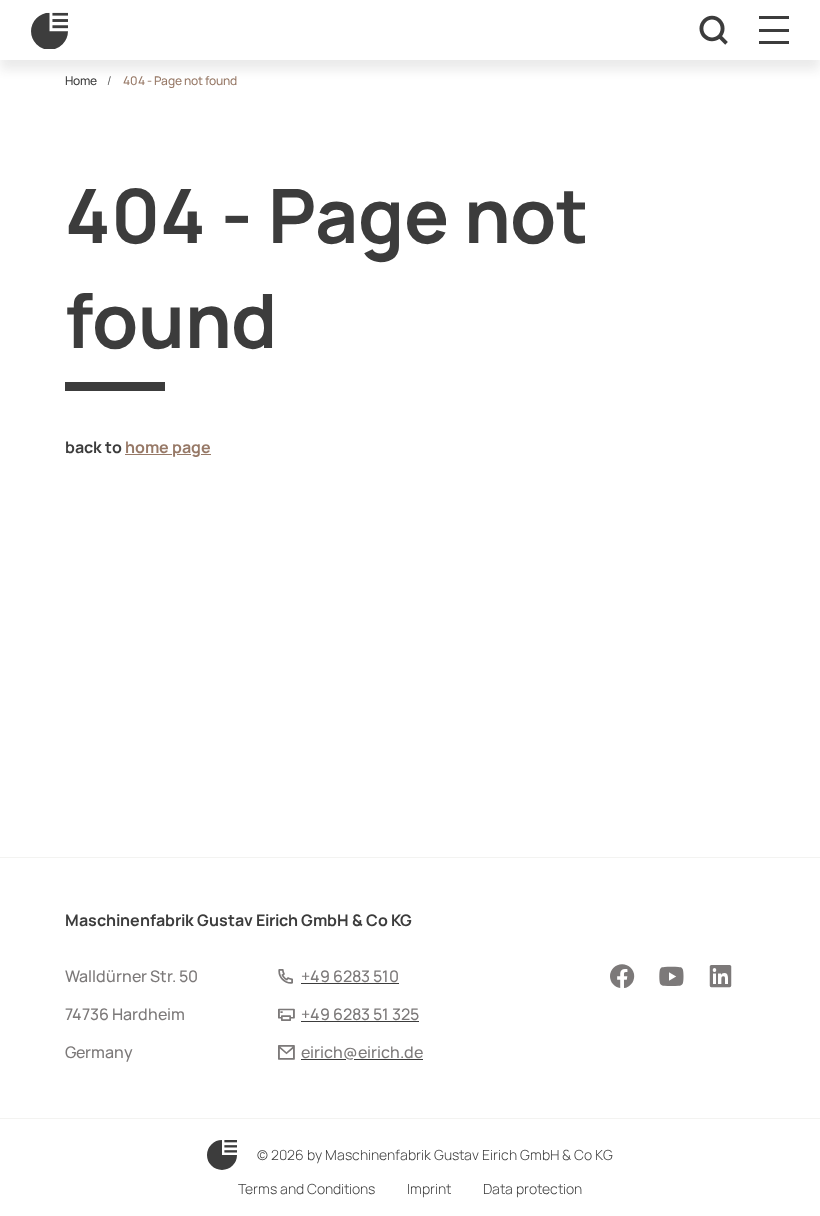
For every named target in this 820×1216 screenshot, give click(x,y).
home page (168, 447)
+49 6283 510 (350, 976)
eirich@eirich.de (362, 1052)
